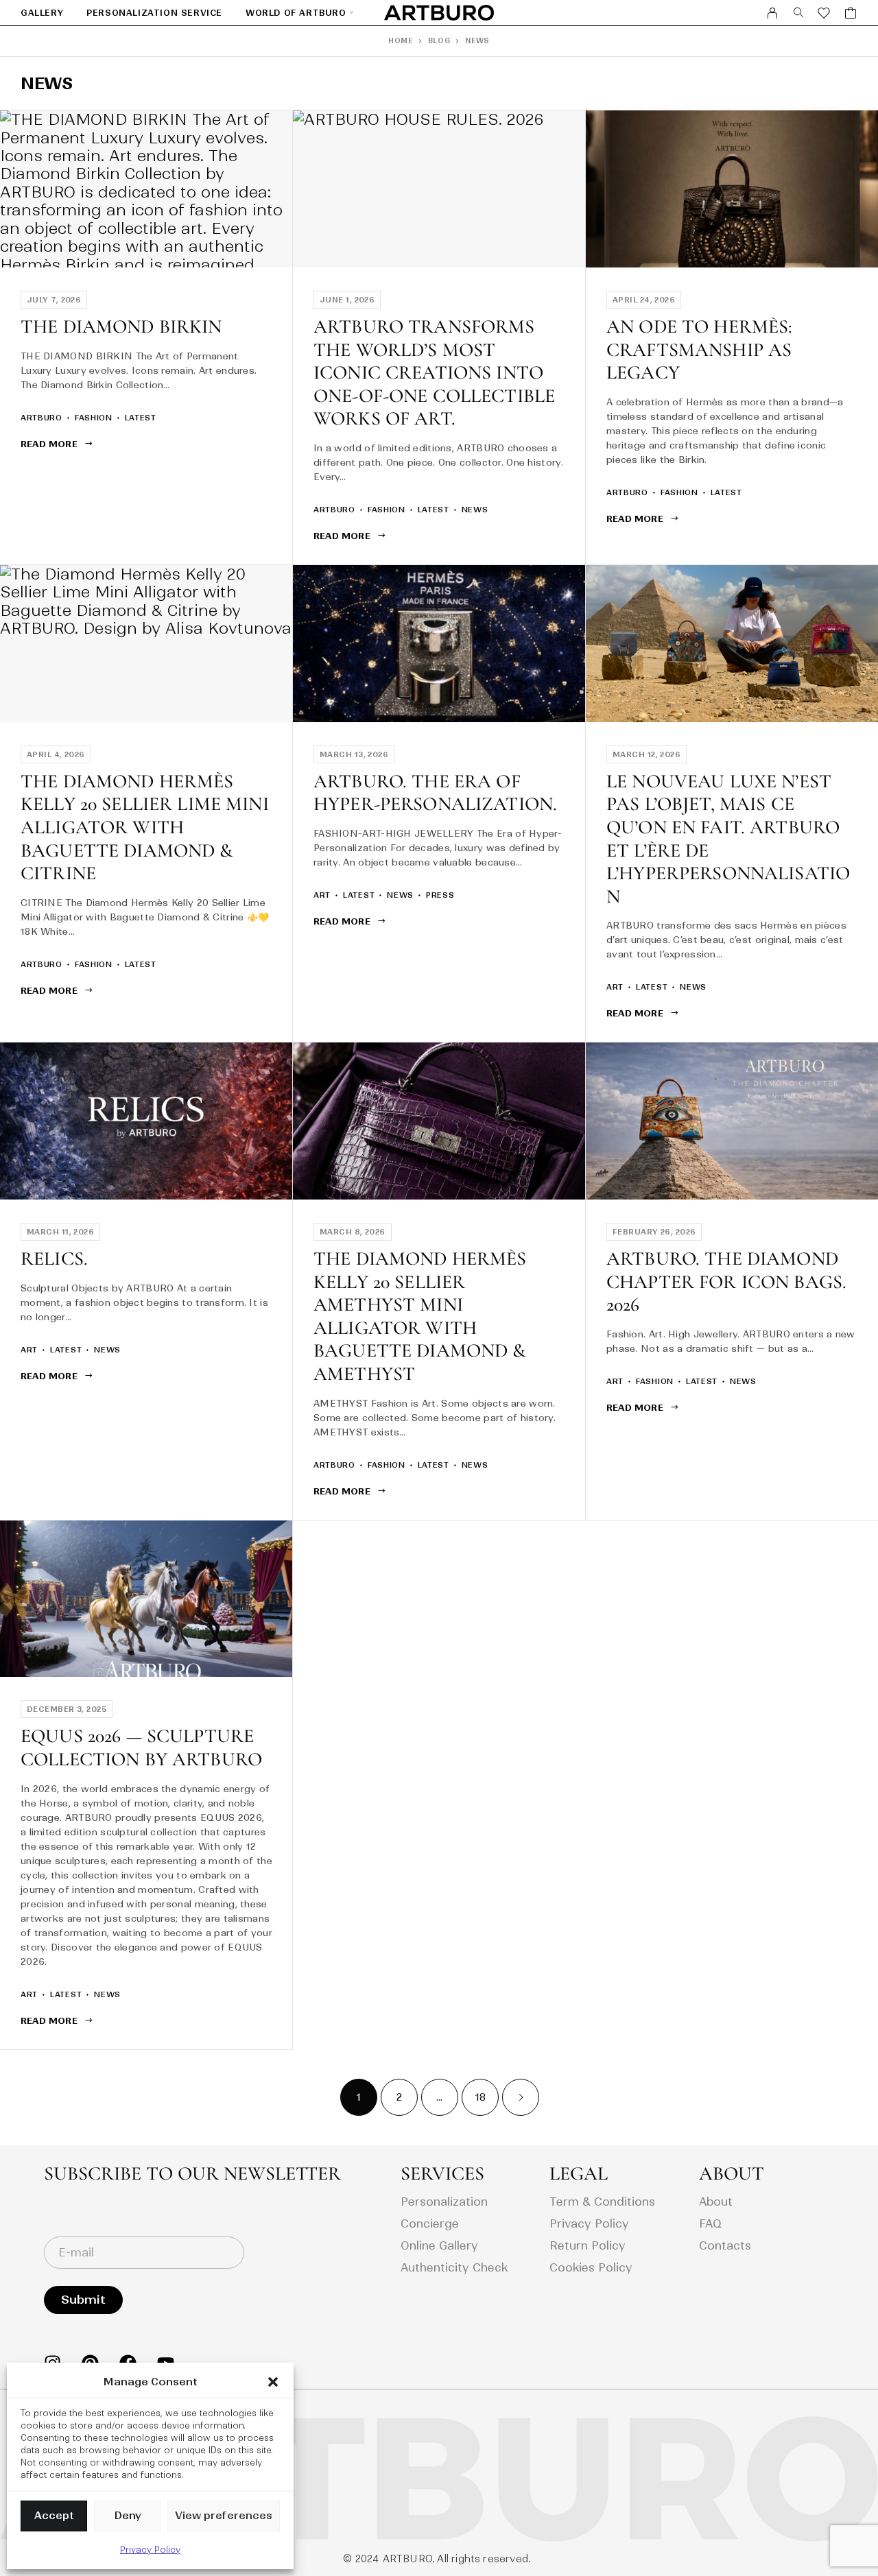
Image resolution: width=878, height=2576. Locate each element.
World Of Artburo (296, 13)
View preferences (224, 2515)
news (475, 510)
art (322, 895)
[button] (273, 2382)
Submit (83, 2300)
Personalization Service (154, 13)
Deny (128, 2515)
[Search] (799, 13)
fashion (94, 418)
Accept (54, 2515)
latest (141, 418)
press (440, 895)
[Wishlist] (824, 15)
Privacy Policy (150, 2550)
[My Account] (773, 13)
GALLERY (42, 13)
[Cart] (851, 15)
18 (480, 2097)
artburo (41, 418)
